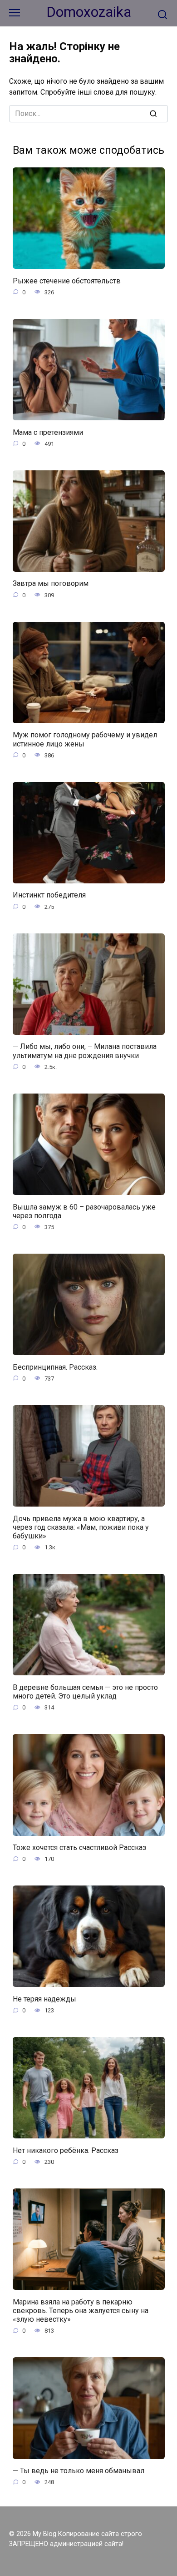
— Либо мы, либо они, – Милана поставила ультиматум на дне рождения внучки (85, 1051)
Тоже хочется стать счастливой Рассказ (79, 1848)
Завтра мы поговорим (51, 583)
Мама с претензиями (48, 432)
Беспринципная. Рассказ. (55, 1367)
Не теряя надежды (44, 1999)
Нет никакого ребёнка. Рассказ (66, 2150)
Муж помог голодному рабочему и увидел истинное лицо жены (85, 739)
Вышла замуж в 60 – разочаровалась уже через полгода (84, 1211)
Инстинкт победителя (49, 895)
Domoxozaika (89, 12)
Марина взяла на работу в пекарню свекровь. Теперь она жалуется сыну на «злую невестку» (81, 2310)
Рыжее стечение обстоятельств (67, 280)
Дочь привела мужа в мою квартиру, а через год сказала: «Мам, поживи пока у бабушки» (81, 1527)
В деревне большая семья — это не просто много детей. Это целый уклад (85, 1691)
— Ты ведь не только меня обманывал (79, 2471)
